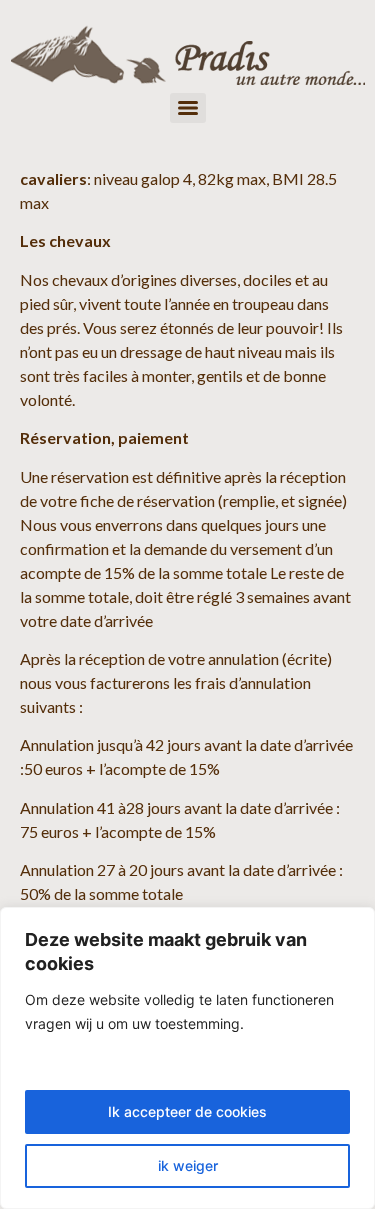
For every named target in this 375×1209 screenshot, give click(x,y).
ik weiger (188, 1165)
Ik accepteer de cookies (187, 1111)
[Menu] (188, 108)
